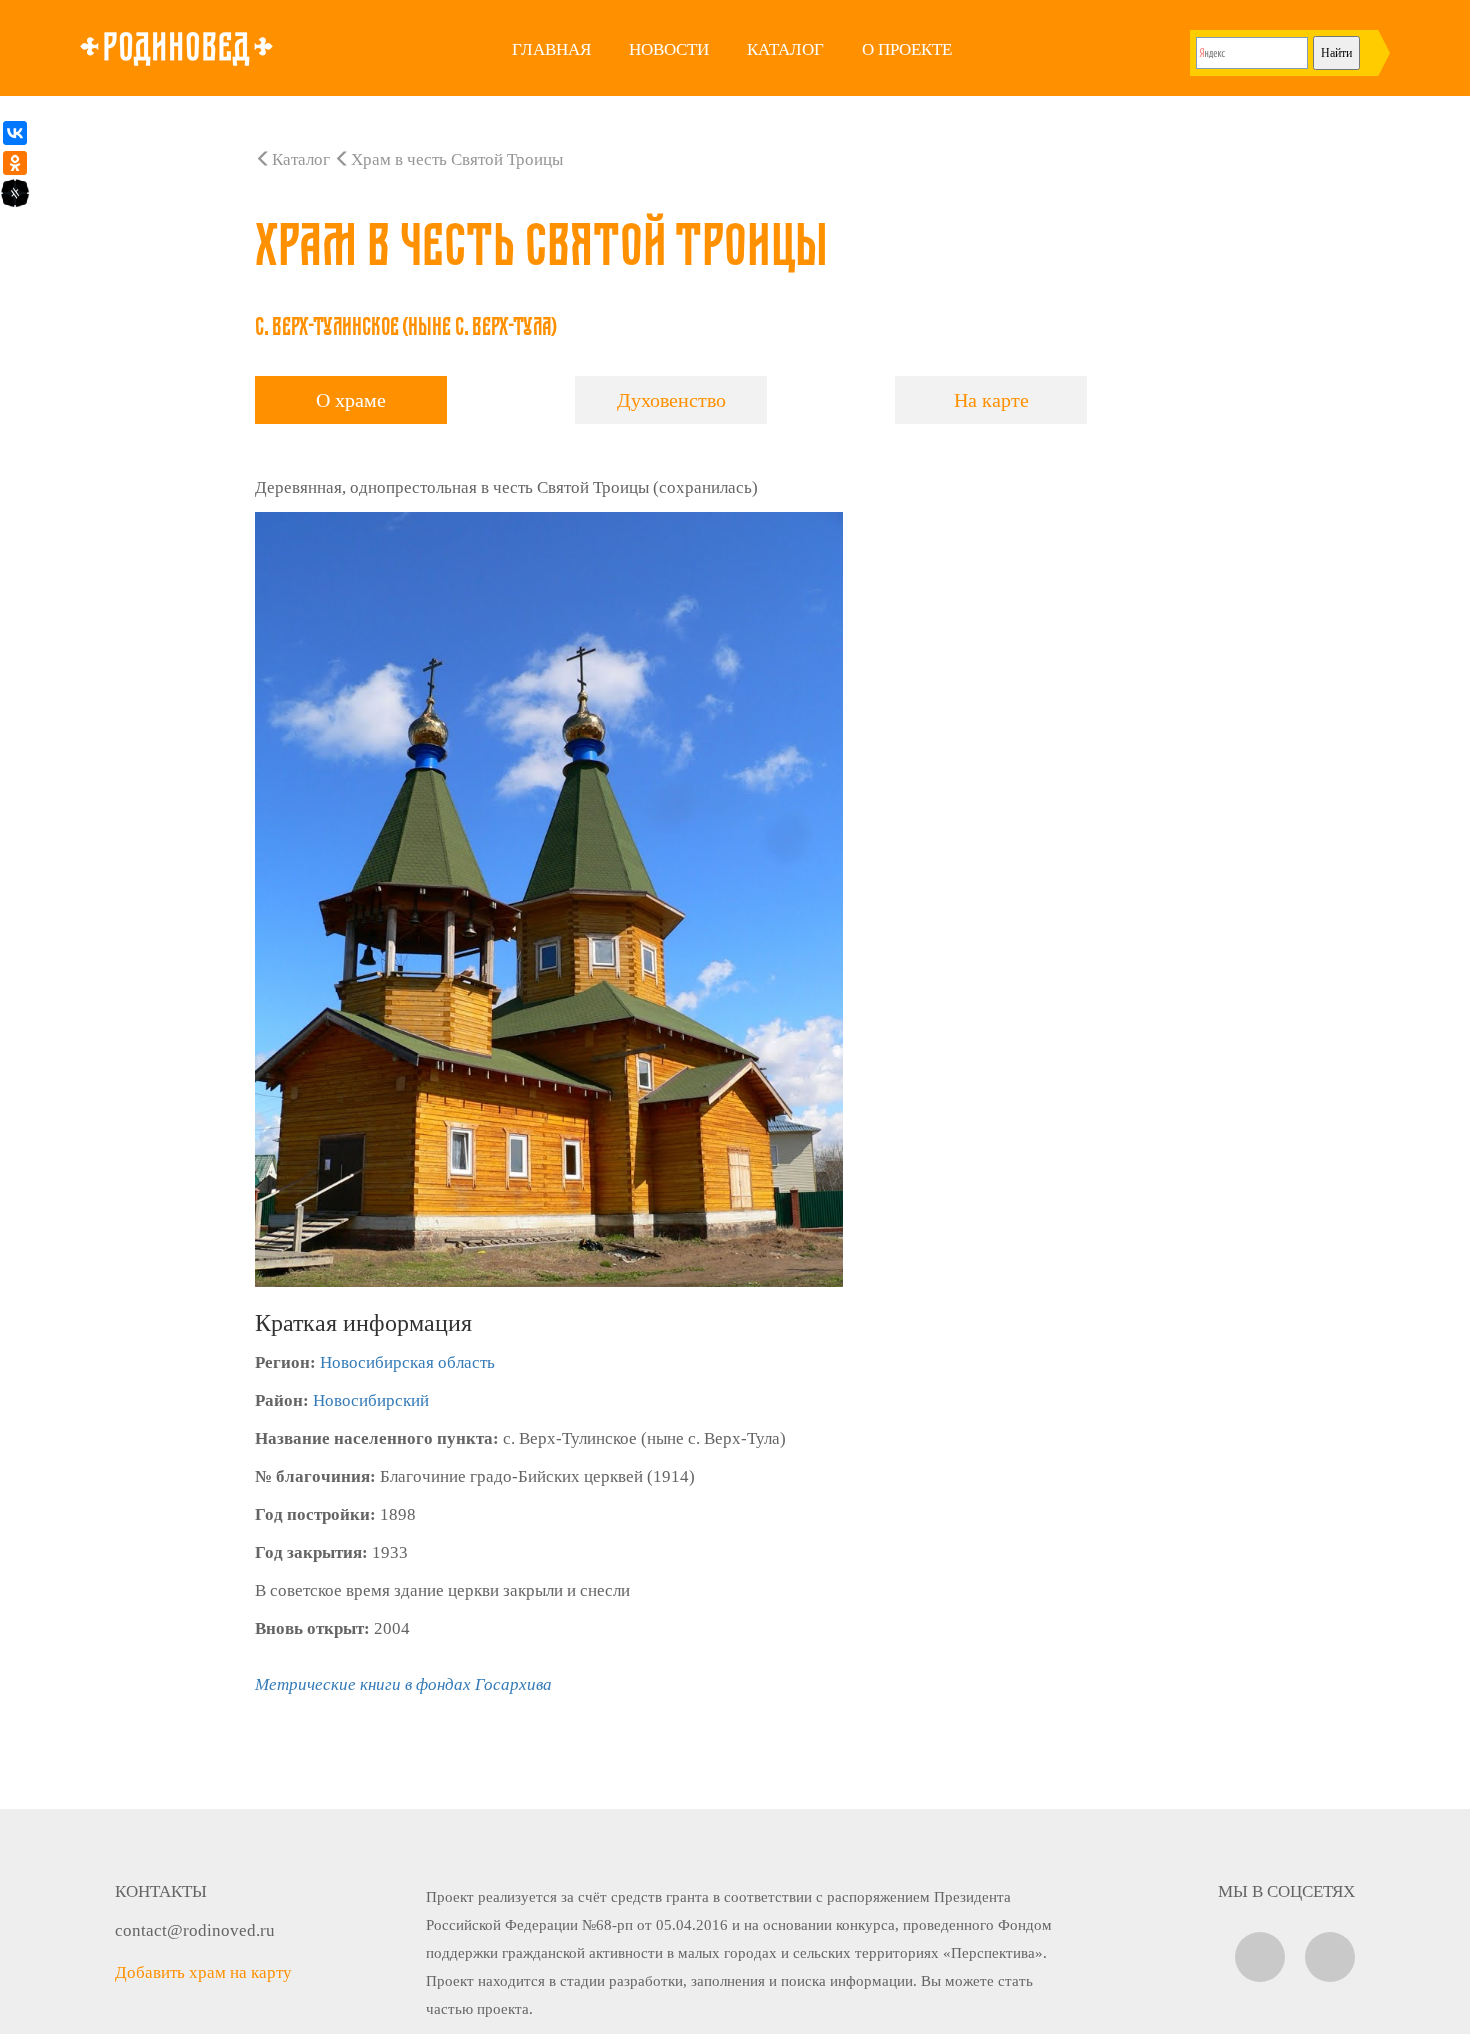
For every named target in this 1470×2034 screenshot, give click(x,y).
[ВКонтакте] (15, 133)
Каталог (785, 49)
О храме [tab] (351, 400)
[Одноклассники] (15, 163)
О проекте (907, 49)
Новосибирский (371, 1400)
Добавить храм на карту (203, 1972)
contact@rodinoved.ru (195, 1930)
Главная (551, 49)
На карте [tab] (991, 400)
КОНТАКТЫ (161, 1891)
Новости (669, 49)
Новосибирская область (407, 1362)
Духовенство (671, 400)
